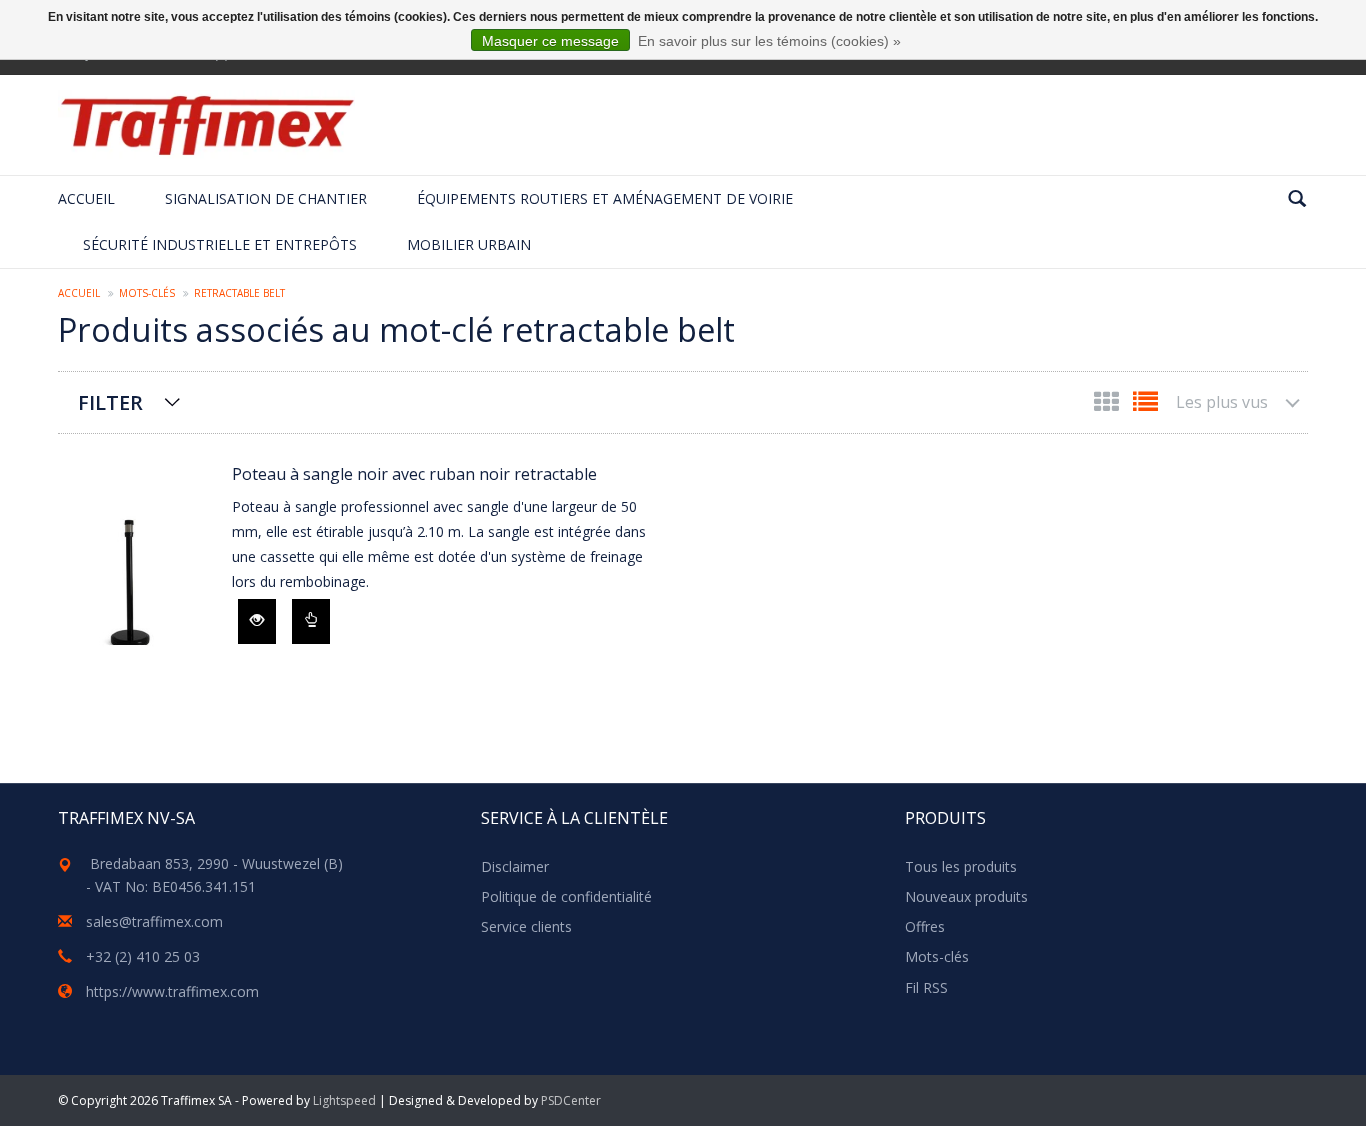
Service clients (526, 926)
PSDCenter (571, 1100)
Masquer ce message (550, 41)
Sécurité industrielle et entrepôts (220, 244)
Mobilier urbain (469, 244)
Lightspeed (344, 1100)
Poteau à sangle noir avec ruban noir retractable (414, 474)
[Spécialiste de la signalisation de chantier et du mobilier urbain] (207, 125)
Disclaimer (515, 866)
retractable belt (239, 293)
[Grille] (1108, 405)
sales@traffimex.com (154, 921)
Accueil (86, 198)
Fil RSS (926, 987)
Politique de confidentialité (566, 896)
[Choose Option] (311, 621)
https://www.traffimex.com (172, 991)
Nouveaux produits (966, 896)
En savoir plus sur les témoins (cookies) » (769, 41)
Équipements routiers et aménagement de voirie (605, 198)
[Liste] (1145, 405)
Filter (110, 402)
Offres (925, 926)
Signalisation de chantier (266, 198)
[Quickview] (257, 621)
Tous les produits (961, 866)
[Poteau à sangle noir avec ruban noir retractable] (135, 568)
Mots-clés (147, 293)
